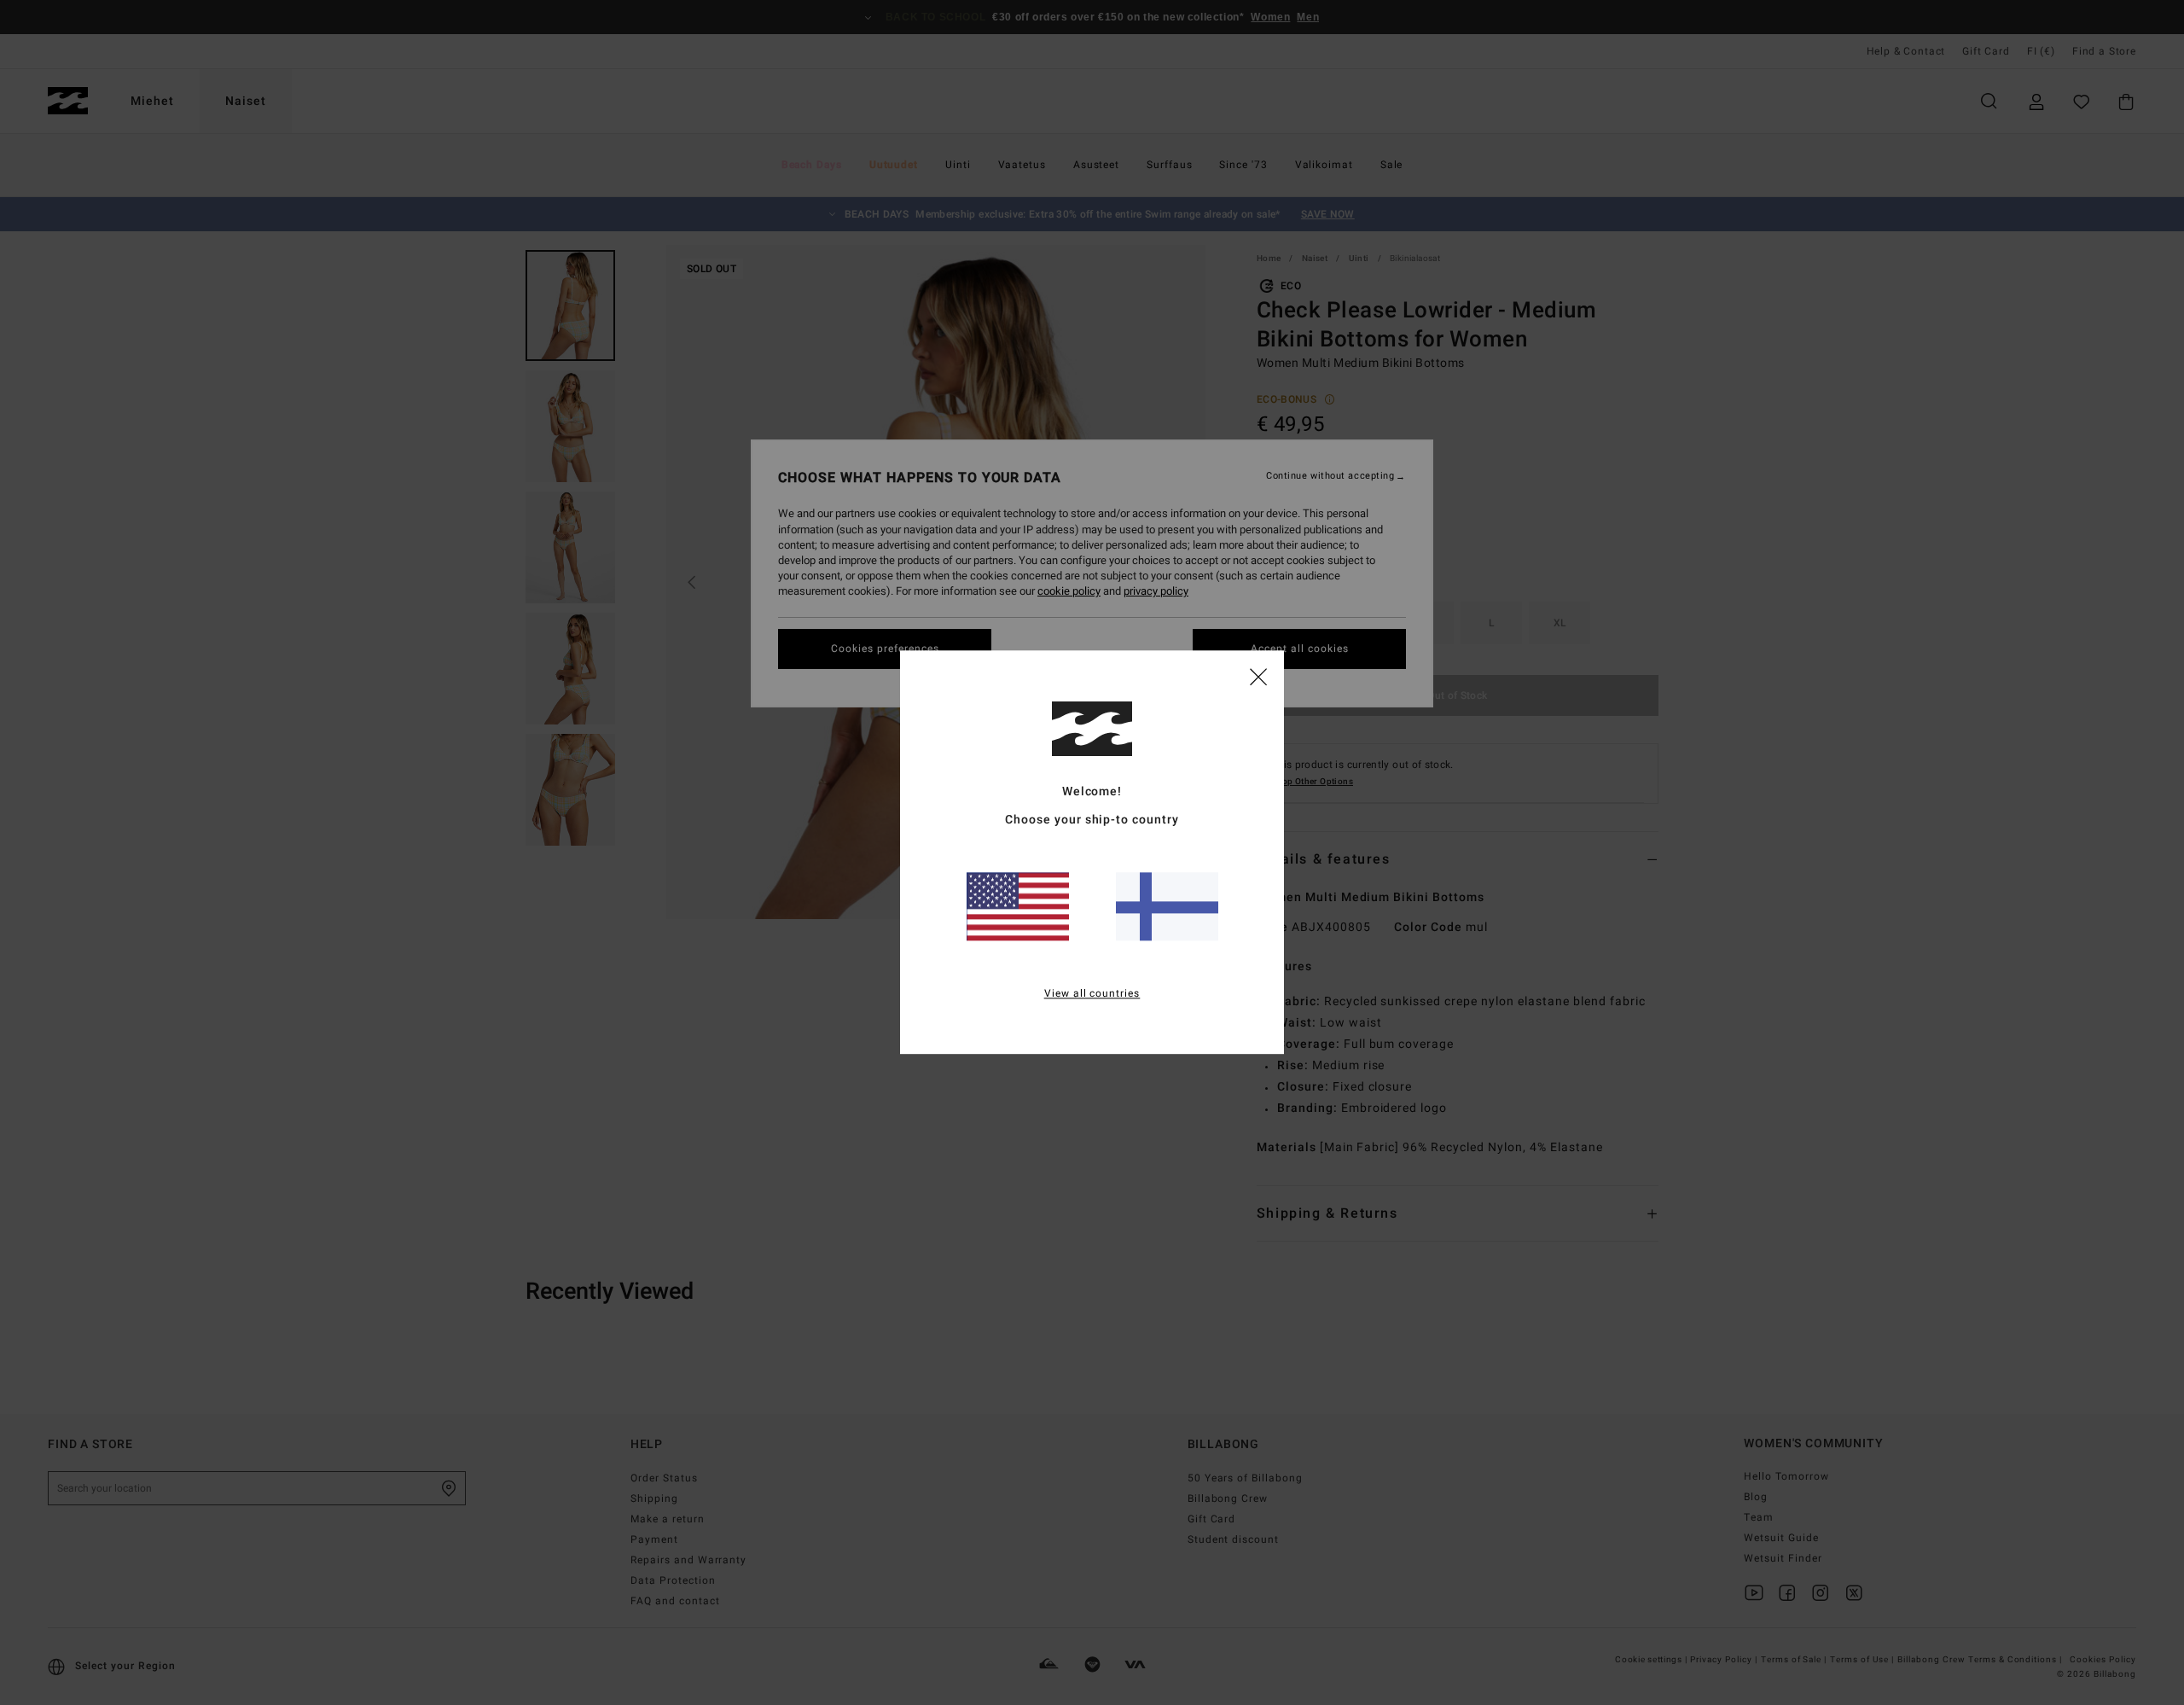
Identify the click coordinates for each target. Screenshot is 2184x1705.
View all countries (1092, 994)
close (1258, 676)
